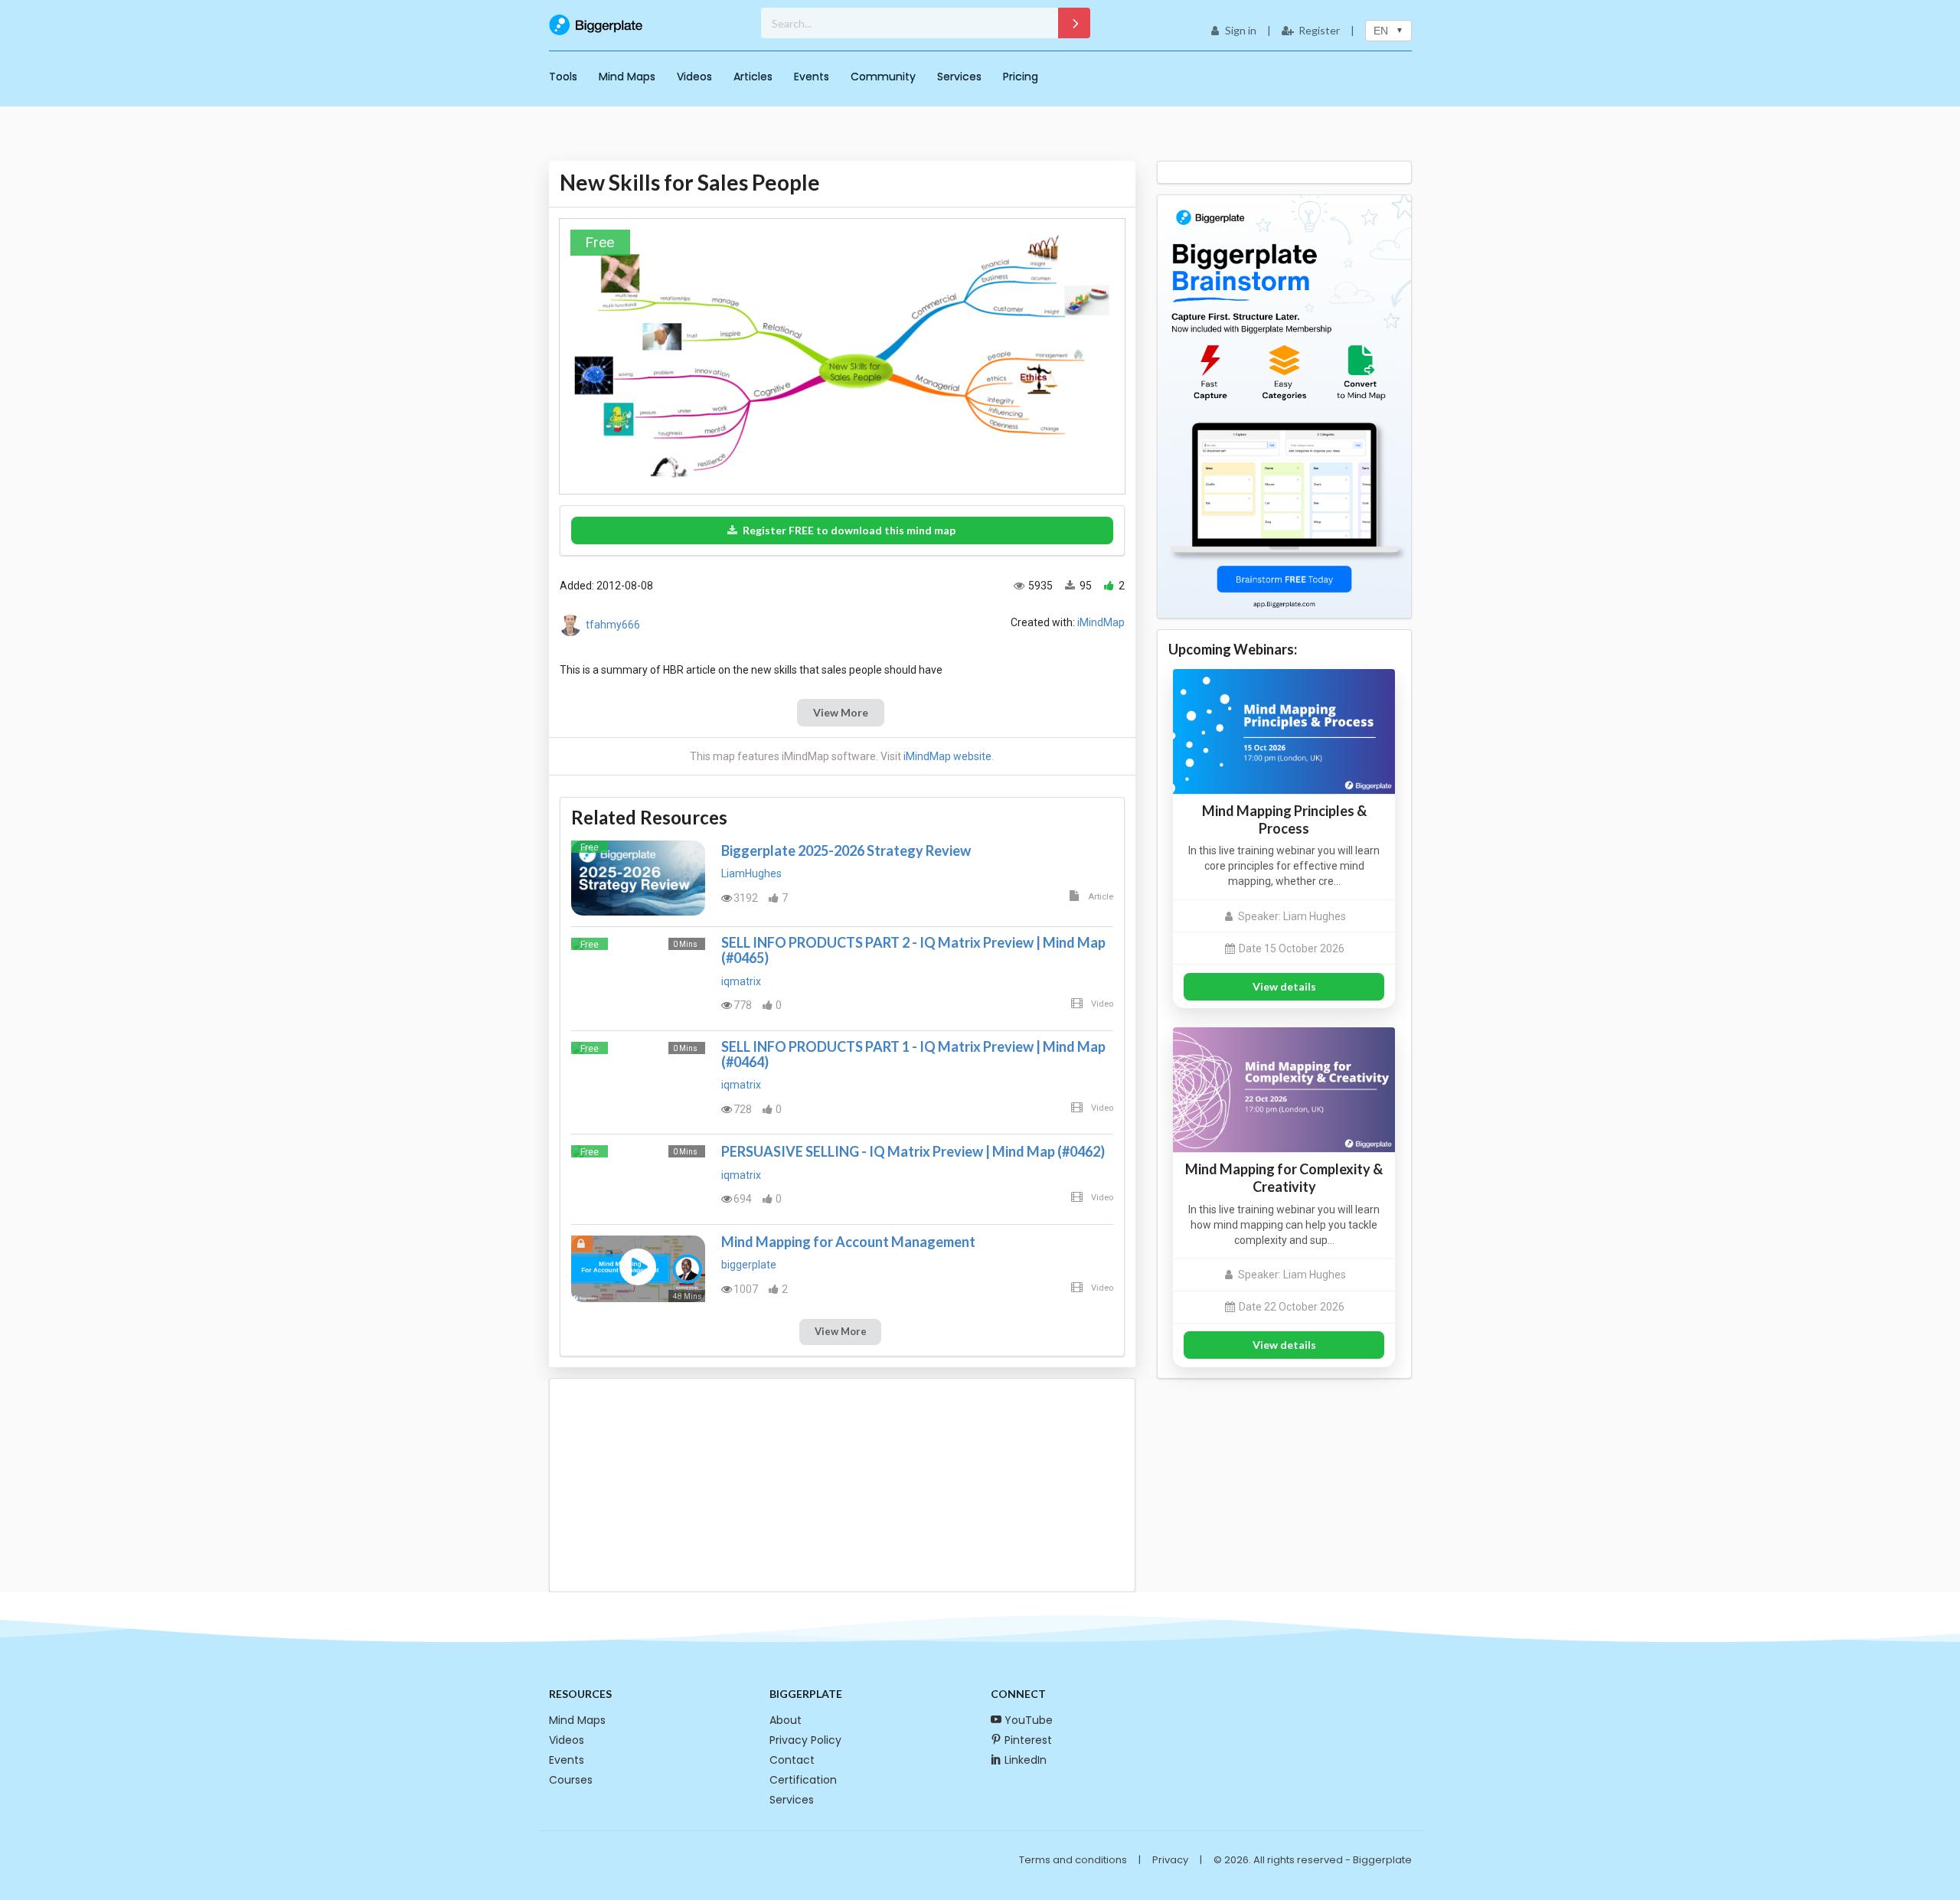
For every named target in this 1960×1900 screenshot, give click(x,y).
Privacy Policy (805, 1740)
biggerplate (749, 1265)
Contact (792, 1760)
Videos (694, 77)
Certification (803, 1780)
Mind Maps (627, 77)
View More (841, 712)
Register (1319, 30)
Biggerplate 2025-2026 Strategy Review (846, 850)
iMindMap (1101, 622)
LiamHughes (751, 873)
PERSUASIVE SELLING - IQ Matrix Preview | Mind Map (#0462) (913, 1151)
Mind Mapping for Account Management (848, 1242)
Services (959, 77)
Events (812, 77)
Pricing (1021, 77)
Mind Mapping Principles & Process (1284, 819)
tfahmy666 (613, 625)
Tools (563, 77)
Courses (571, 1780)
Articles (753, 77)
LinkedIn (1026, 1760)
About (786, 1720)
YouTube (1029, 1720)
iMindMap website (947, 756)
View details (1284, 986)
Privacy (1170, 1860)
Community (883, 77)
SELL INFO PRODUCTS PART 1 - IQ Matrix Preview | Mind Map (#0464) (913, 1054)
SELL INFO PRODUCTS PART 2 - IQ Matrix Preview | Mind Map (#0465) (913, 950)
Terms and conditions (1073, 1860)
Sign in (1241, 30)
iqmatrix (741, 981)
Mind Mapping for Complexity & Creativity (1284, 1178)
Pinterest (1028, 1740)
